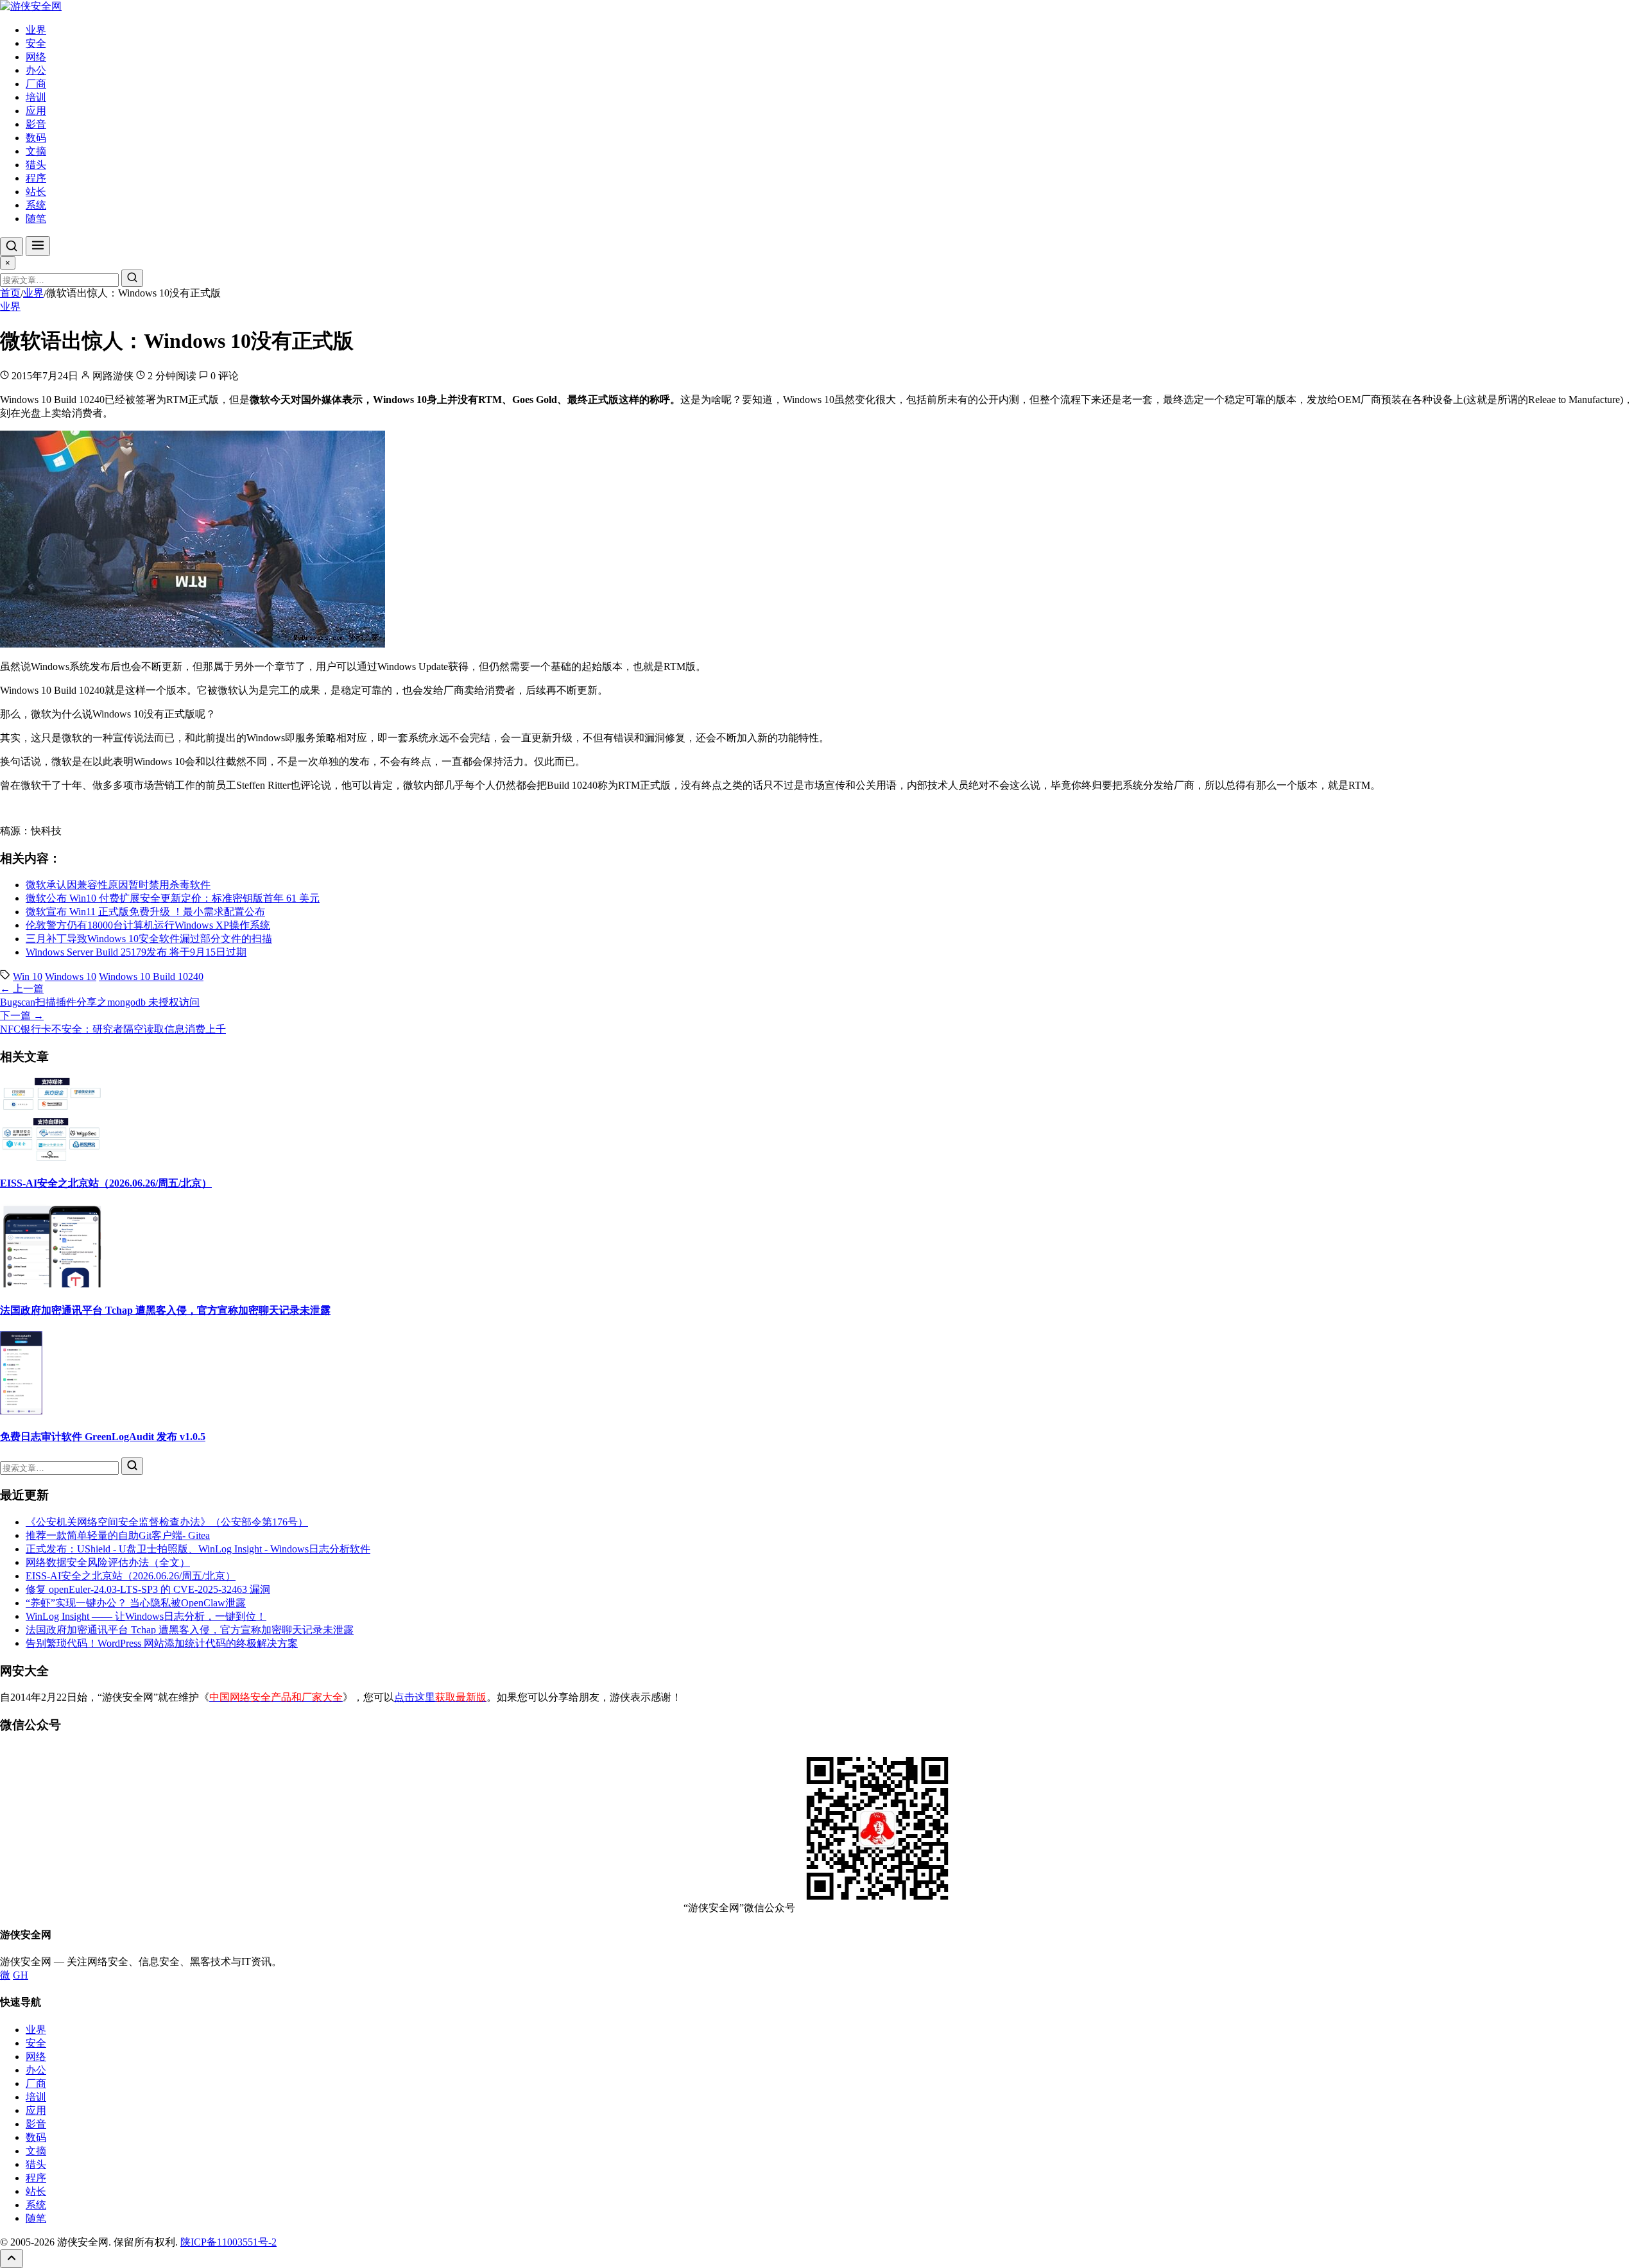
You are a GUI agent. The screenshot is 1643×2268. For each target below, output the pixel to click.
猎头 (36, 165)
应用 (36, 111)
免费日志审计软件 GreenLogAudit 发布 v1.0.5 (103, 1437)
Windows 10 (71, 976)
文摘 (36, 151)
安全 (36, 43)
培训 (36, 97)
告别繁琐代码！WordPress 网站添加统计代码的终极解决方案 (162, 1643)
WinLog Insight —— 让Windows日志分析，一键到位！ (146, 1616)
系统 (36, 205)
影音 (36, 124)
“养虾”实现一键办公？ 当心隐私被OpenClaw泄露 (136, 1603)
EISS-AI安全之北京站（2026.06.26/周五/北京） (106, 1183)
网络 (36, 57)
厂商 (36, 84)
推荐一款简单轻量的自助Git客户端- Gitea (118, 1535)
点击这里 (440, 1697)
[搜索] (12, 247)
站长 (36, 192)
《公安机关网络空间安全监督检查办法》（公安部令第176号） (167, 1522)
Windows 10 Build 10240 (151, 976)
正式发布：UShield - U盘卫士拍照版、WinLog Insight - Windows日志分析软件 (198, 1549)
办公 (36, 70)
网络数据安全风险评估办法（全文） (108, 1562)
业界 (36, 30)
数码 (36, 138)
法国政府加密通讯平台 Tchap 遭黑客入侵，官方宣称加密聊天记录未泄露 (165, 1310)
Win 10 (28, 976)
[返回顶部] (12, 2259)
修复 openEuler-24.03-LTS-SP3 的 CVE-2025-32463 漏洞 (148, 1589)
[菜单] (38, 246)
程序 (36, 178)
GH (21, 1975)
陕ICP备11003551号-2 (228, 2242)
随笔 (36, 219)
